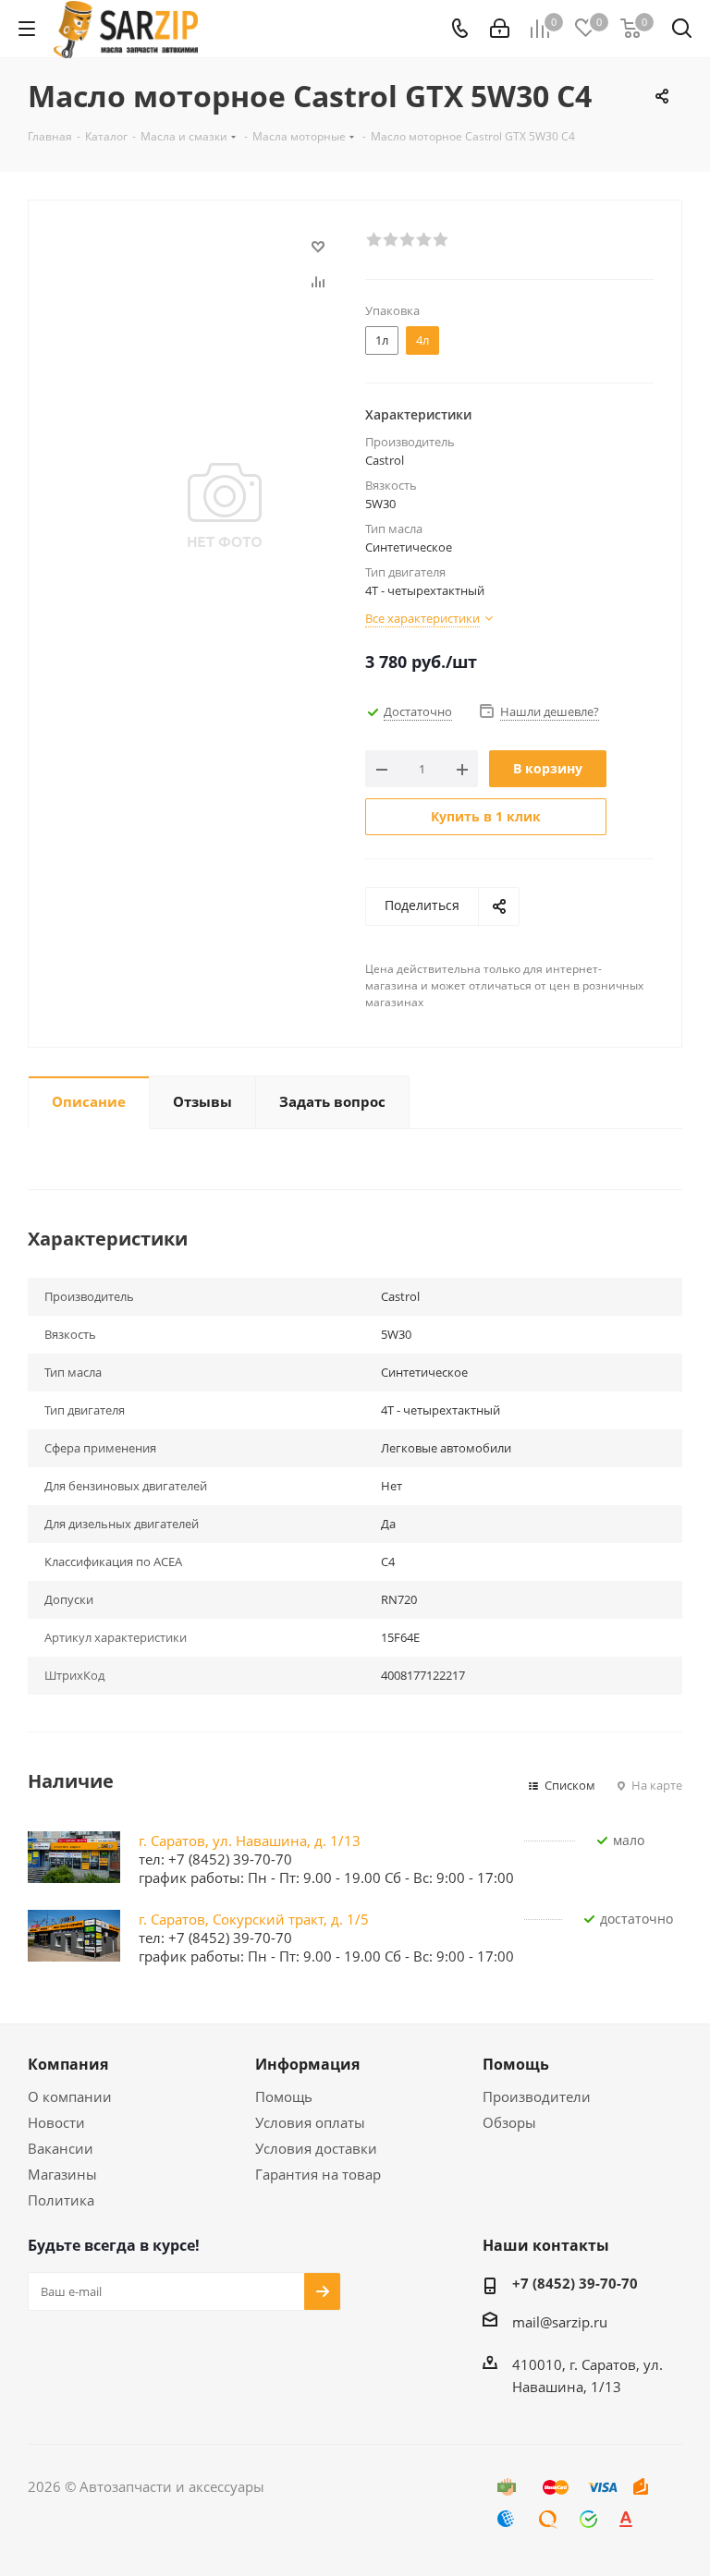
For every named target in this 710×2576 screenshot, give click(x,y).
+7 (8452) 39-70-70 (575, 2283)
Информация (307, 2064)
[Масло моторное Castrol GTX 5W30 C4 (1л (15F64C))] (225, 504)
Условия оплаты (310, 2122)
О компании (70, 2096)
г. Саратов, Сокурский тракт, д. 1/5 (254, 1919)
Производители (537, 2096)
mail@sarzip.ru (560, 2322)
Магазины (62, 2174)
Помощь (284, 2096)
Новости (56, 2122)
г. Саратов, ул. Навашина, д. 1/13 (250, 1841)
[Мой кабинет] (500, 29)
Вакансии (61, 2148)
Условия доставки (316, 2148)
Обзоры (509, 2122)
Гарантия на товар (318, 2174)
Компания (68, 2064)
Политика (61, 2200)
